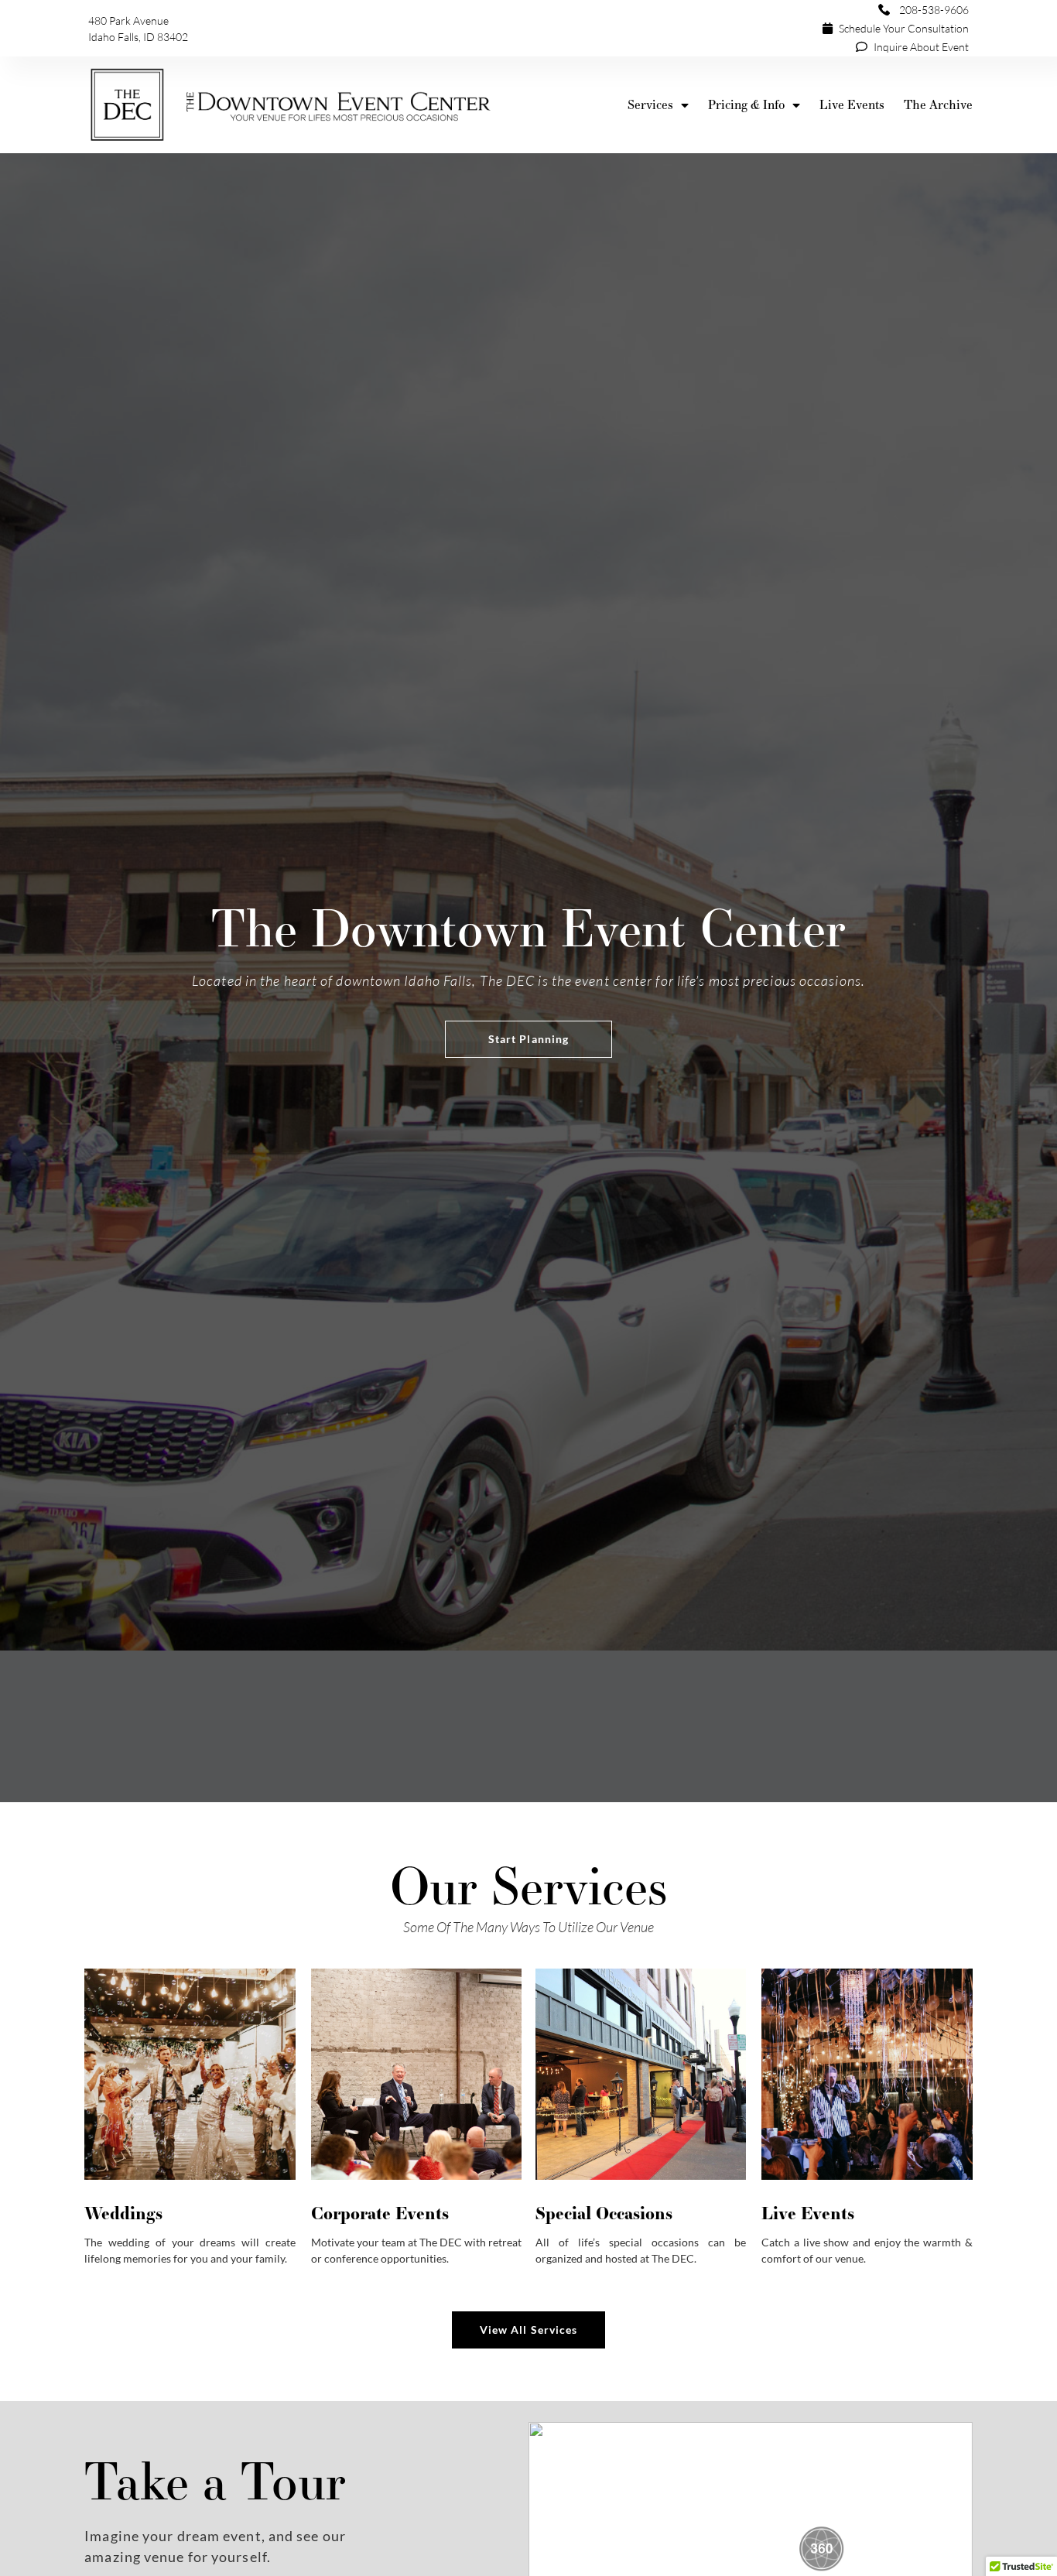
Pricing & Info (746, 105)
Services (650, 105)
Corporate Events (380, 2212)
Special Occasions (604, 2212)
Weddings (123, 2212)
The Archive (938, 105)
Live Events (852, 105)
